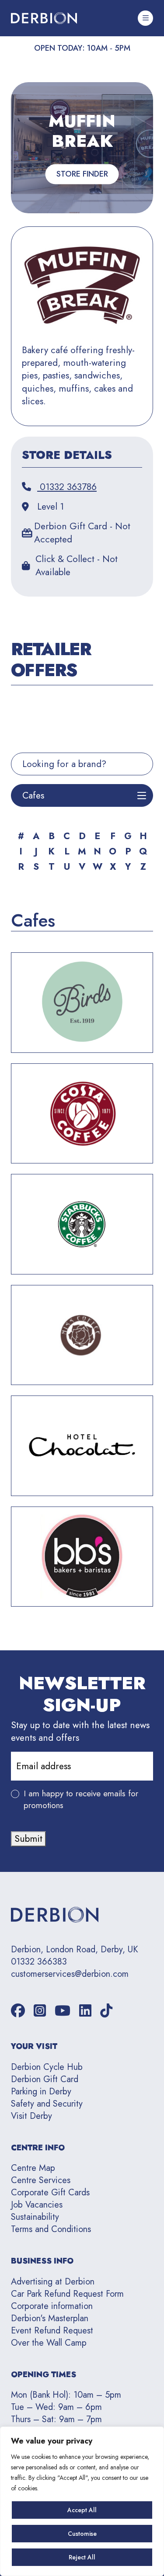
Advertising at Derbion (53, 2282)
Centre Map (33, 2168)
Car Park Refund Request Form (67, 2294)
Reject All (82, 2557)
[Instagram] (40, 2011)
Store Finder (82, 174)
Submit (28, 1839)
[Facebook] (18, 2011)
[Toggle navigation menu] (145, 18)
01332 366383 (39, 1962)
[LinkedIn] (85, 2011)
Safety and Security (47, 2104)
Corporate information (52, 2306)
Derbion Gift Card (45, 2079)
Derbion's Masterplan (50, 2318)
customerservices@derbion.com (70, 1974)
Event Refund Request (52, 2331)
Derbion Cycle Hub (47, 2067)
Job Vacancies (37, 2205)
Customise (82, 2534)
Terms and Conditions (51, 2229)
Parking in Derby (41, 2092)
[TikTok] (106, 2011)
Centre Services (41, 2180)
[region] (82, 2501)
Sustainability (35, 2217)
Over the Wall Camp (49, 2343)
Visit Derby (31, 2116)
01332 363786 (67, 487)
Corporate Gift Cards (50, 2192)
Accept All (82, 2510)
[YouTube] (63, 2011)
